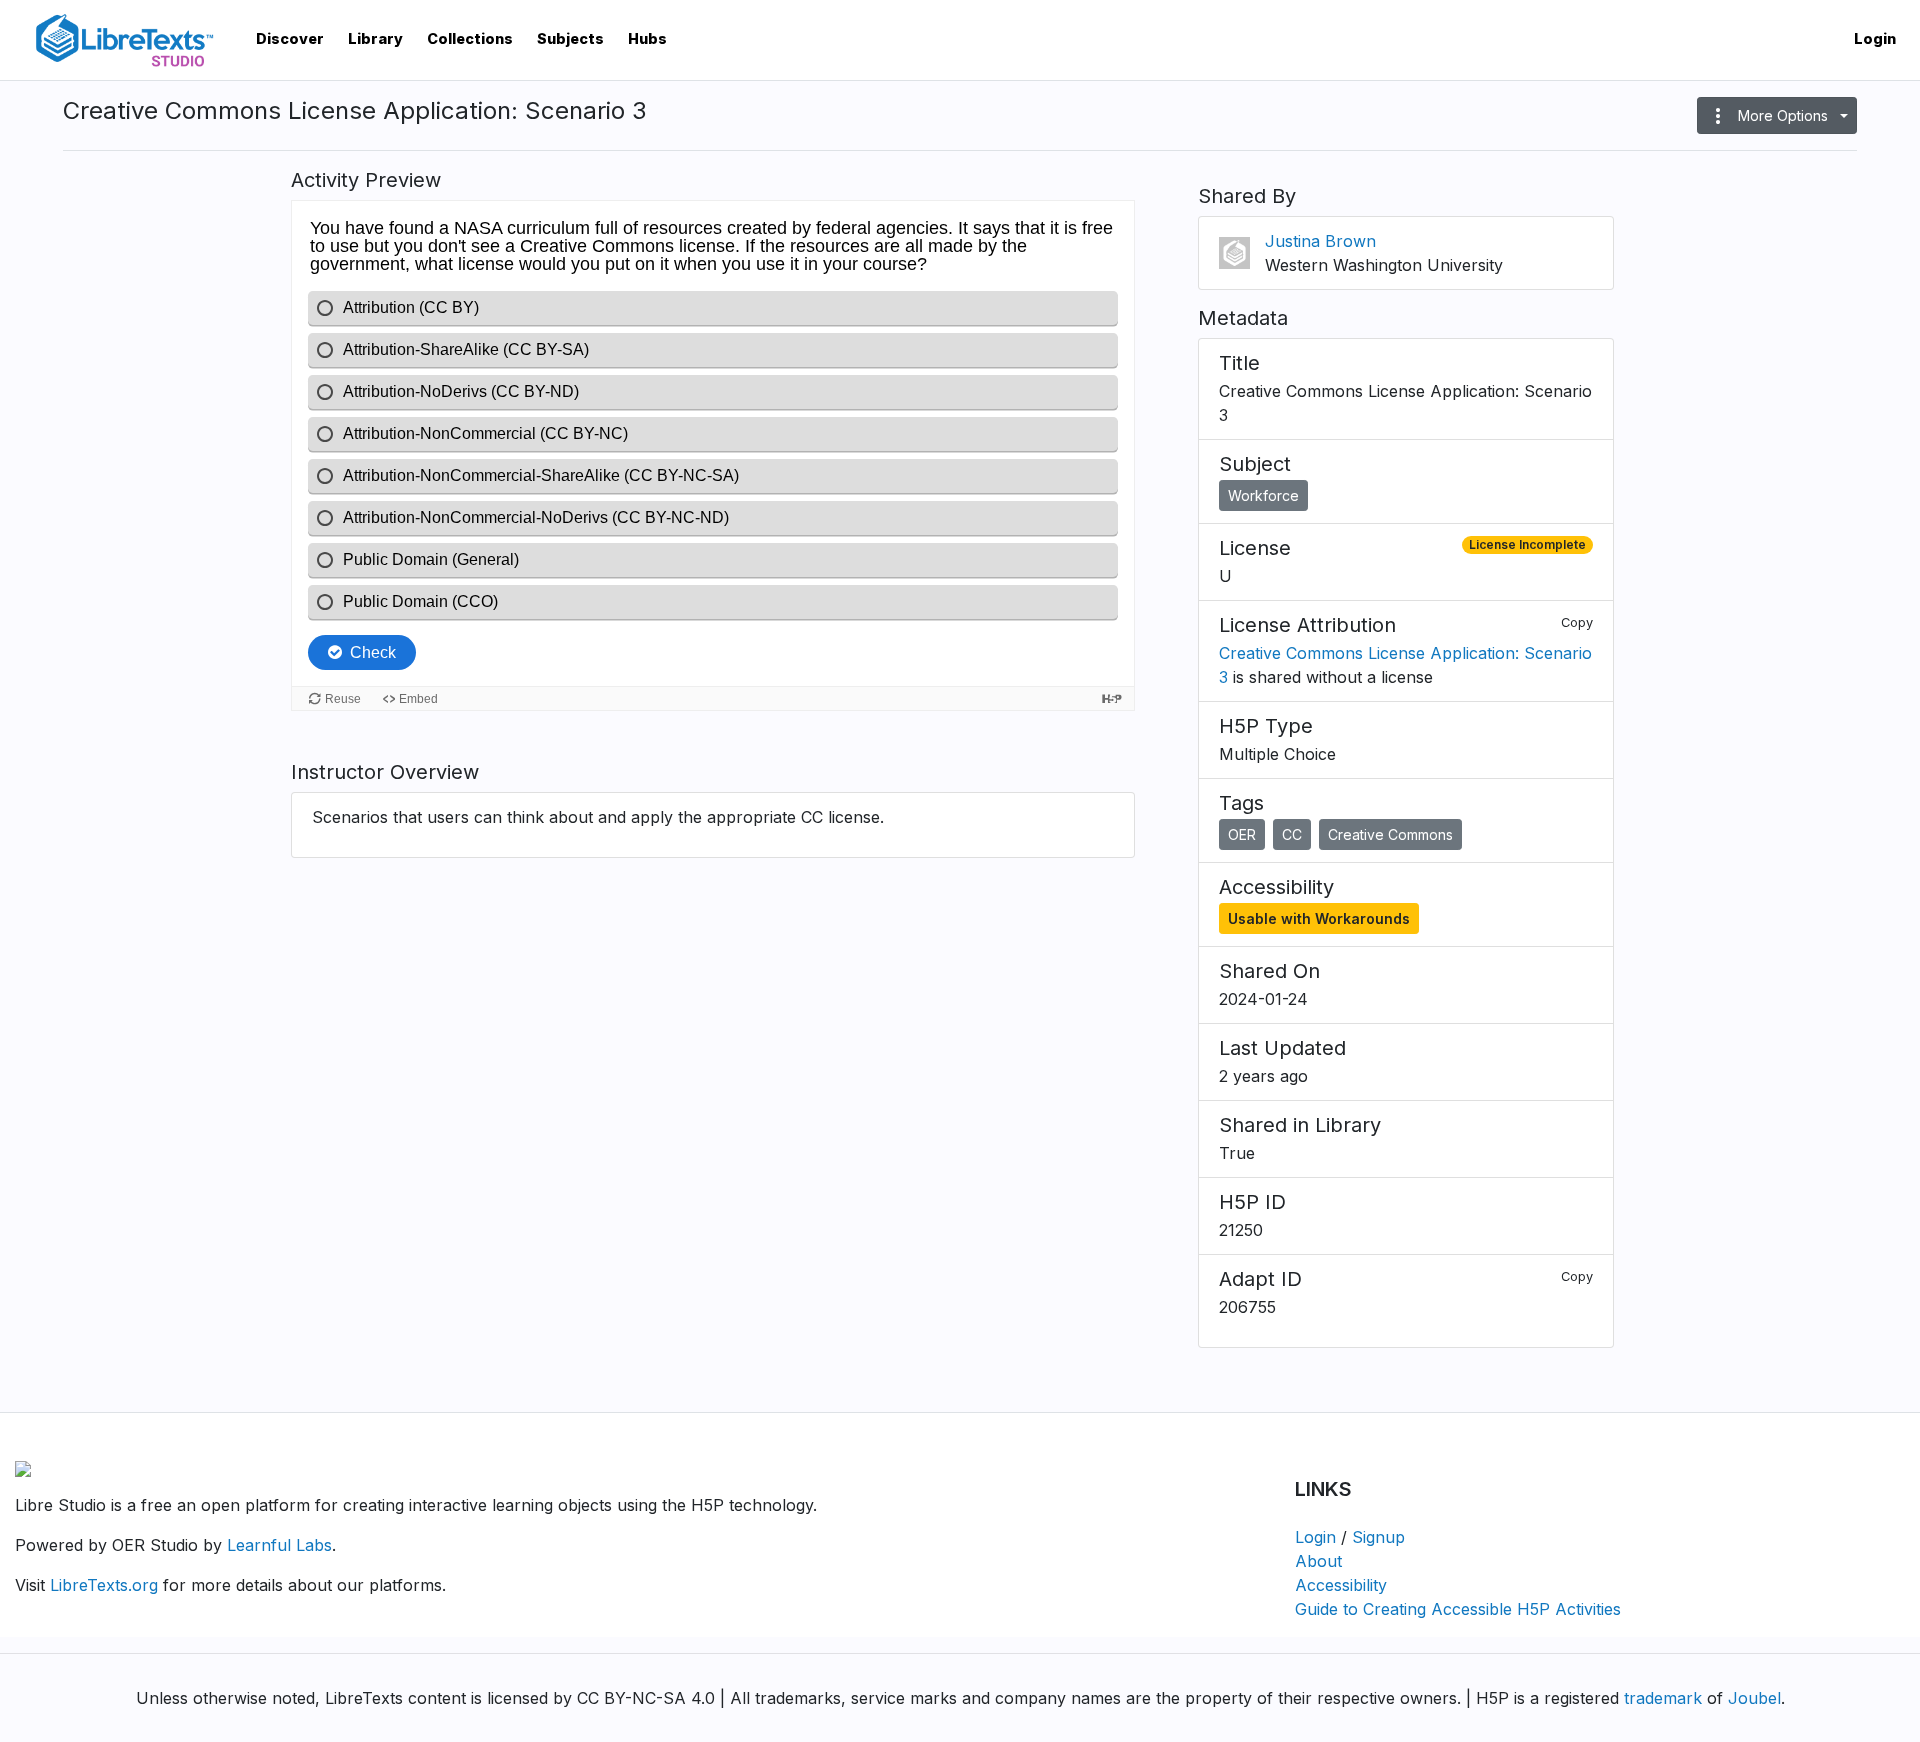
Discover (290, 38)
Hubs (647, 38)
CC (1292, 834)
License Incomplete (1527, 544)
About (1318, 1561)
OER (1242, 834)
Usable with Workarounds (1319, 918)
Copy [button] (1577, 622)
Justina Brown (1320, 241)
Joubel (1754, 1698)
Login (1875, 38)
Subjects (570, 38)
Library (375, 38)
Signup (1378, 1537)
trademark (1663, 1698)
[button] (1777, 115)
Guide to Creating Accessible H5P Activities (1458, 1609)
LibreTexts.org (104, 1585)
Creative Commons (1390, 834)
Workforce (1263, 495)
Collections (470, 38)
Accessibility (1341, 1585)
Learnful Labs (279, 1545)
